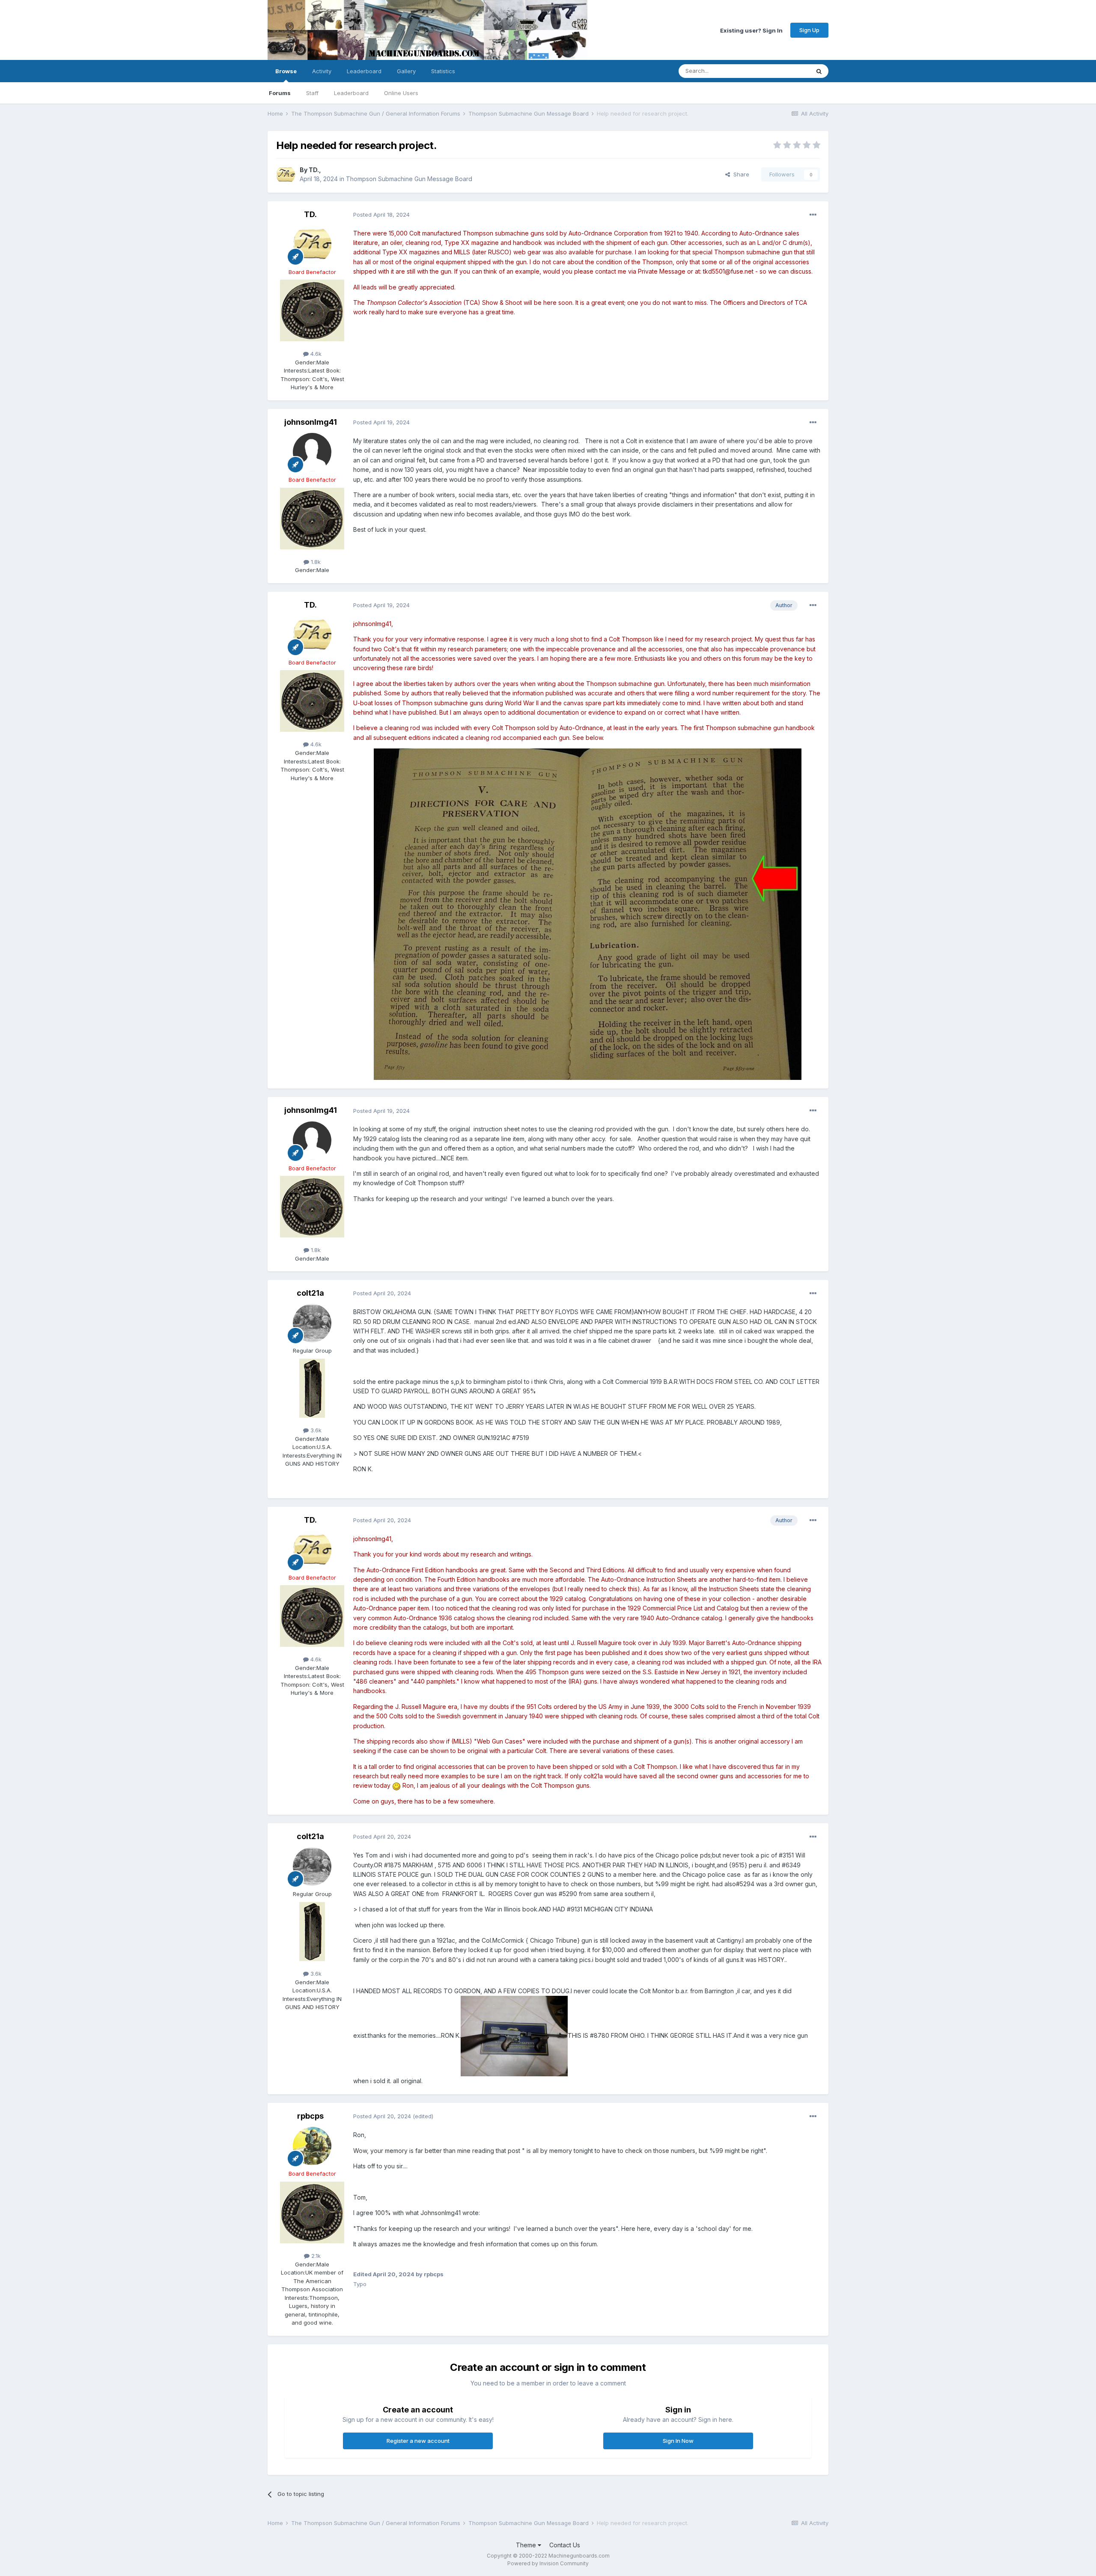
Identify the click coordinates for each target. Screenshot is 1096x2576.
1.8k (315, 562)
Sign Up (809, 30)
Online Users (401, 93)
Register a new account (418, 2441)
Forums (280, 93)
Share (740, 174)
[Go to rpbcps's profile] (312, 2146)
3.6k (315, 1430)
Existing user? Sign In (751, 30)
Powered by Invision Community (548, 2563)
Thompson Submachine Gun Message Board (409, 179)
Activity (322, 71)
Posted (381, 215)
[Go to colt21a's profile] (312, 1323)
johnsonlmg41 (311, 422)
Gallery (406, 71)
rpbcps (310, 2116)
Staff (312, 93)
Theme (527, 2545)
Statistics (443, 71)
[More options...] (813, 215)
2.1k (315, 2256)
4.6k (315, 354)
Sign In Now (678, 2441)
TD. (314, 170)
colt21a (310, 1293)
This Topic (785, 71)
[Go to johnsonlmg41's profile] (312, 452)
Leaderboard (351, 93)
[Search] (819, 71)
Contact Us (565, 2545)
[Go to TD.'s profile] (286, 175)
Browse (286, 71)
